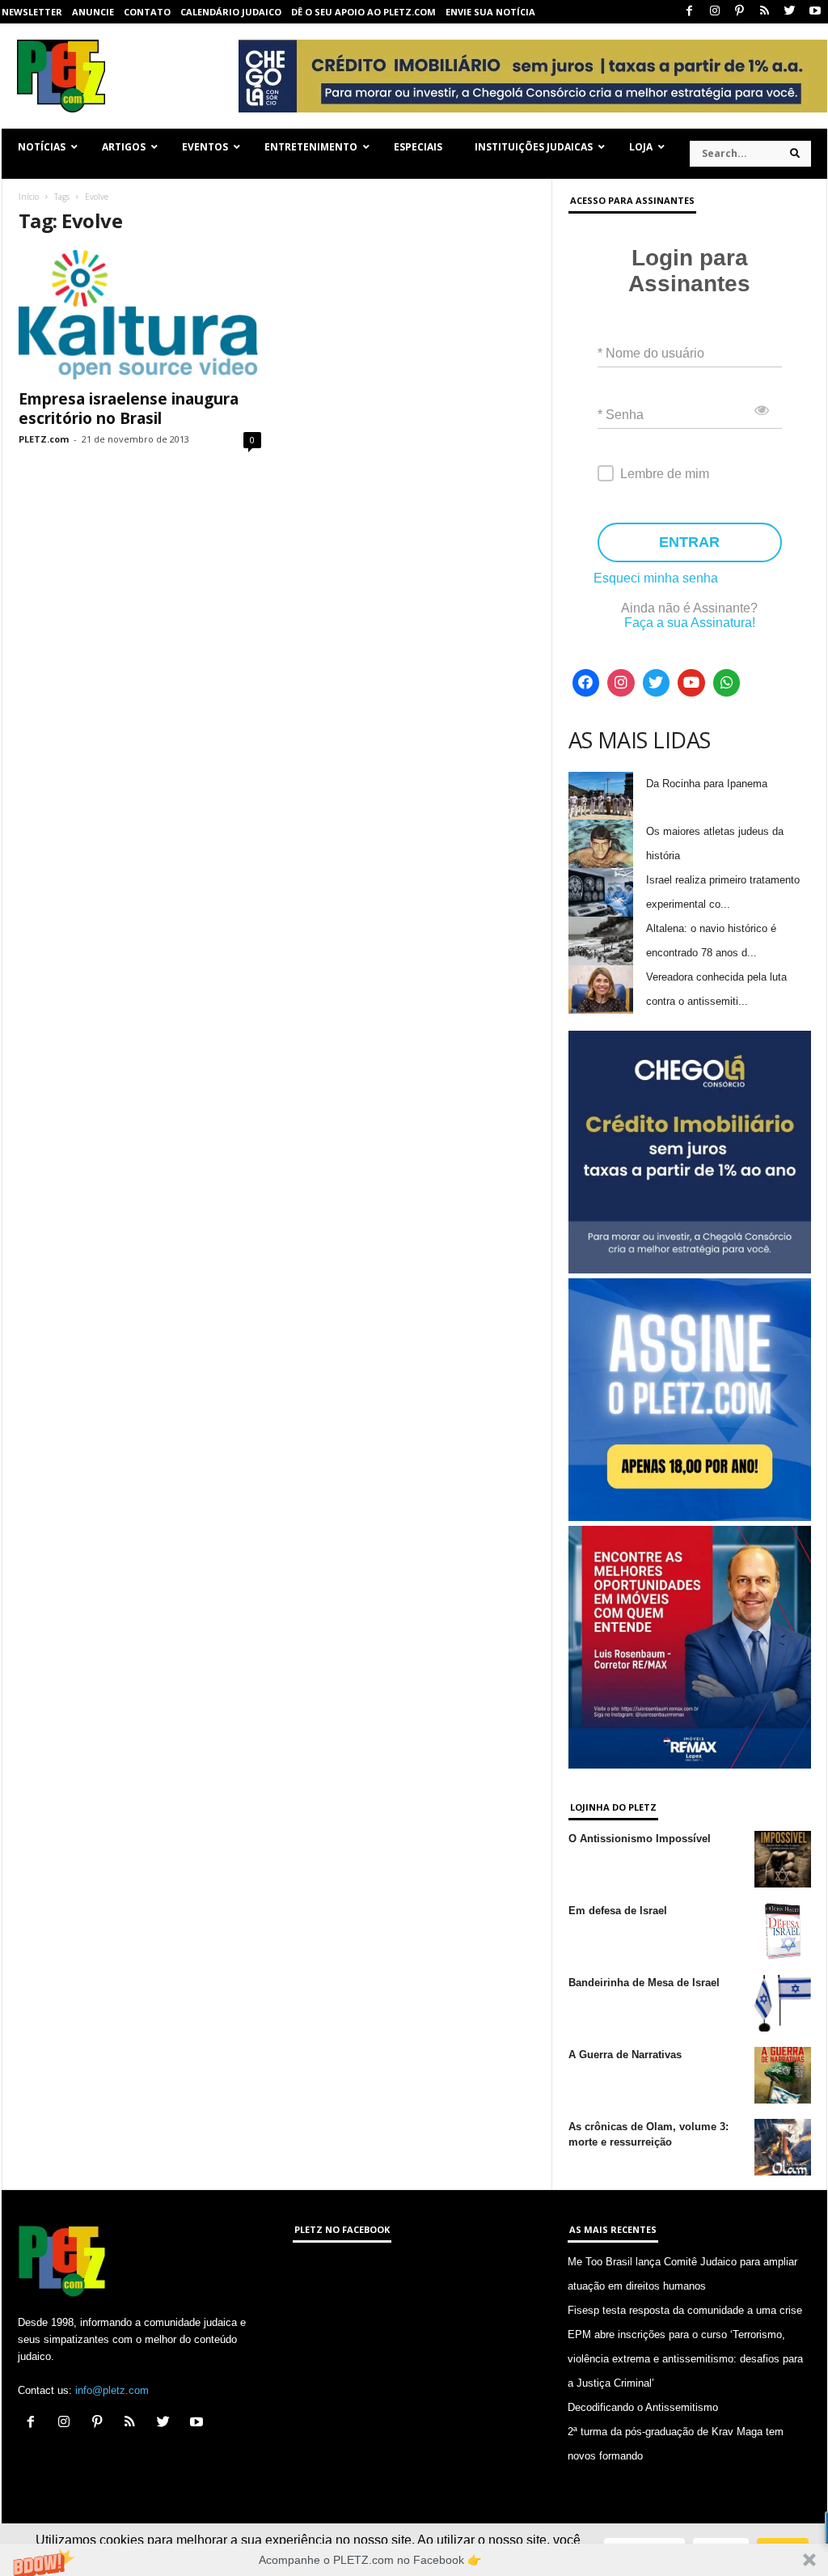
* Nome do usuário (651, 353)
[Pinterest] (740, 12)
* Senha (621, 415)
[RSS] (765, 12)
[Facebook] (690, 12)
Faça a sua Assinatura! (690, 623)
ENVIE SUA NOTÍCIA (490, 12)
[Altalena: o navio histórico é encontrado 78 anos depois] (601, 941)
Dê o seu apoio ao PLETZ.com (363, 12)
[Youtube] (815, 12)
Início (29, 197)
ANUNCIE (93, 12)
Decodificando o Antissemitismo (643, 2407)
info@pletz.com (112, 2390)
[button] (414, 2560)
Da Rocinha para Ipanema (707, 784)
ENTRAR (689, 542)
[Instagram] (715, 12)
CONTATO (147, 12)
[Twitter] (790, 12)
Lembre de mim (665, 474)
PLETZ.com (44, 439)
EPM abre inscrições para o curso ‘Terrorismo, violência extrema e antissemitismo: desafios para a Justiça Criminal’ (685, 2359)
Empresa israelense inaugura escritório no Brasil (129, 409)
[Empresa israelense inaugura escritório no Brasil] (140, 315)
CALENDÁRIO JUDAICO (231, 12)
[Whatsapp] (727, 683)
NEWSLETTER (32, 12)
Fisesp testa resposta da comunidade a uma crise (685, 2310)
